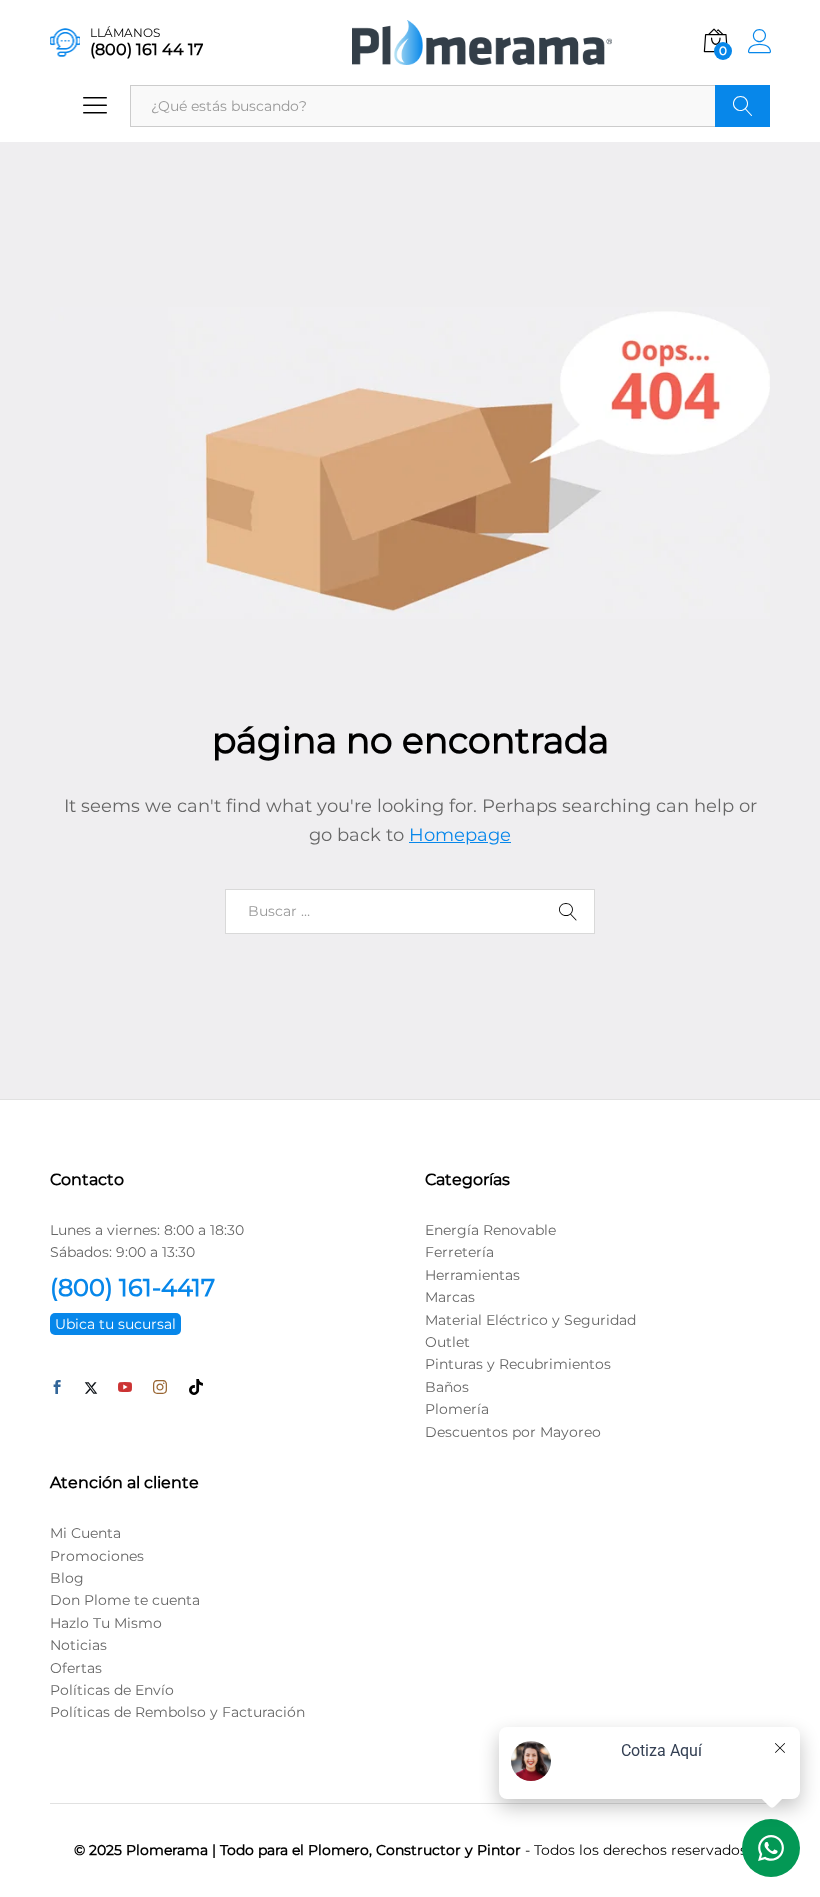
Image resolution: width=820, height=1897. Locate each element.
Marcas (450, 1297)
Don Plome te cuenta (125, 1600)
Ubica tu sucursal (115, 1324)
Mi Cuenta (85, 1533)
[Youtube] (125, 1388)
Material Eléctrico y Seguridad (530, 1320)
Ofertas (76, 1668)
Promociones (97, 1556)
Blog (67, 1578)
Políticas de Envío (112, 1690)
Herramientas (472, 1275)
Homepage (460, 835)
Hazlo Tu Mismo (106, 1623)
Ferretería (459, 1252)
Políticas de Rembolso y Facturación (177, 1712)
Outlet (447, 1342)
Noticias (78, 1645)
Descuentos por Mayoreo (513, 1432)
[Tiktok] (196, 1388)
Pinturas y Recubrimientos (518, 1364)
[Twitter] (91, 1388)
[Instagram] (160, 1388)
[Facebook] (57, 1388)
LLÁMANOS (125, 33)
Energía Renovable (490, 1230)
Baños (447, 1387)
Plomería (457, 1409)
